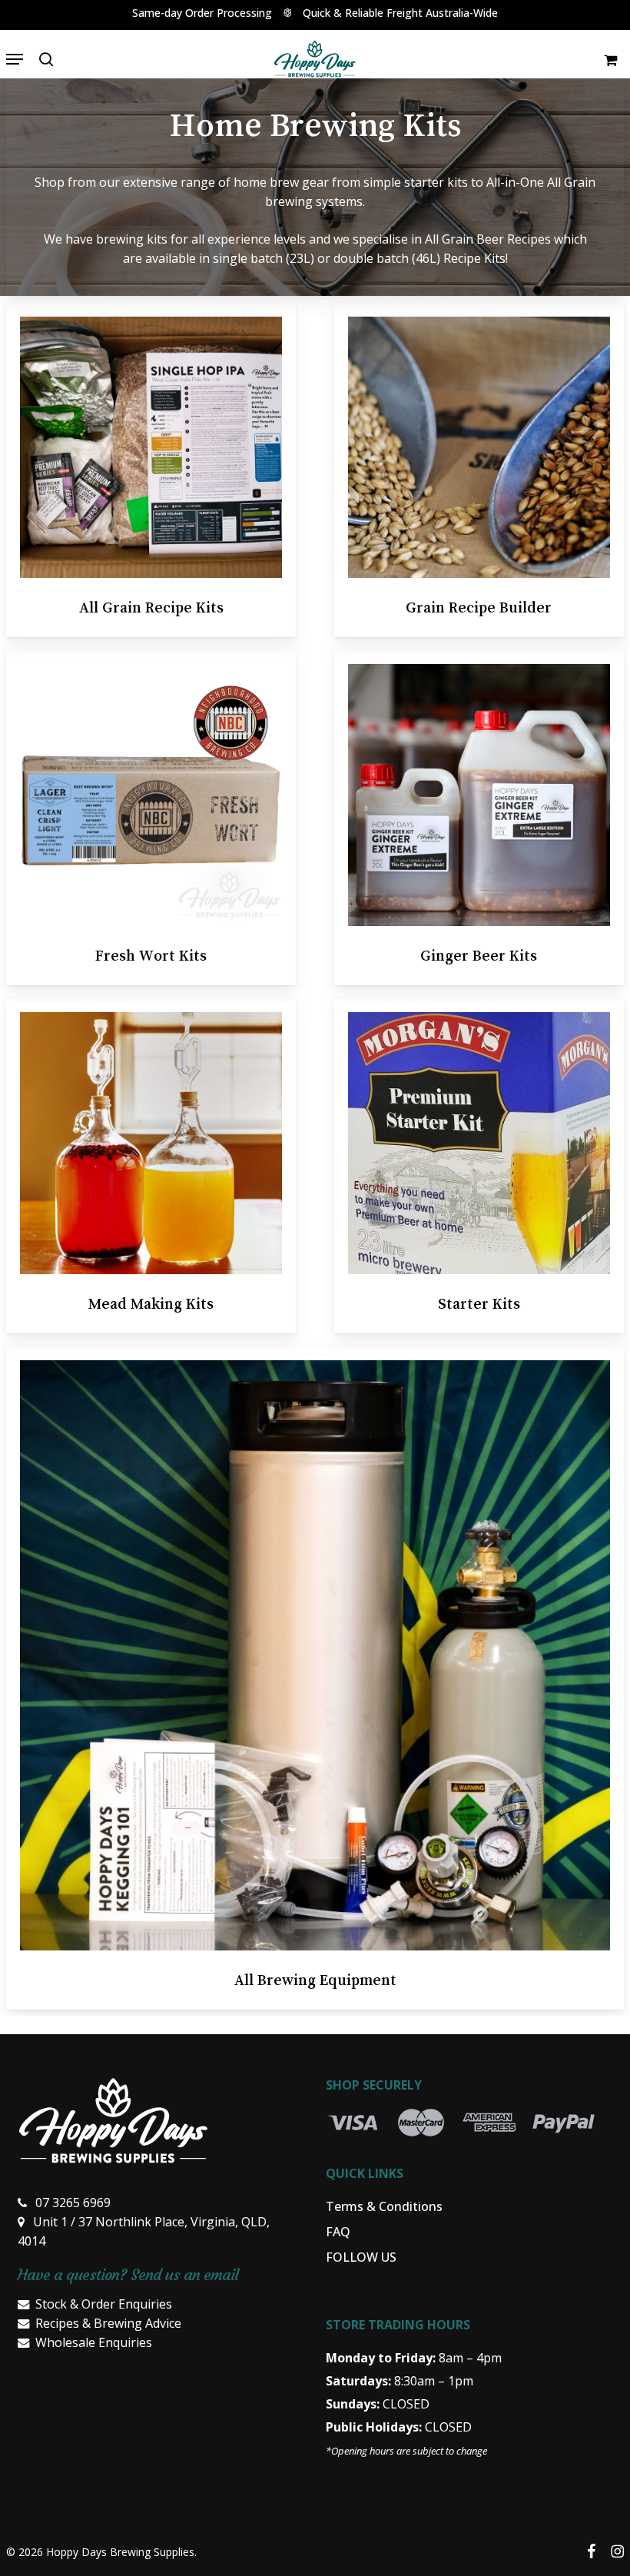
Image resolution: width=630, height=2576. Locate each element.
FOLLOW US (361, 2257)
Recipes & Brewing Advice (108, 2323)
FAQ (338, 2232)
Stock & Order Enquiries (104, 2304)
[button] (15, 59)
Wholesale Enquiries (94, 2342)
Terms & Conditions (384, 2206)
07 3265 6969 (73, 2203)
